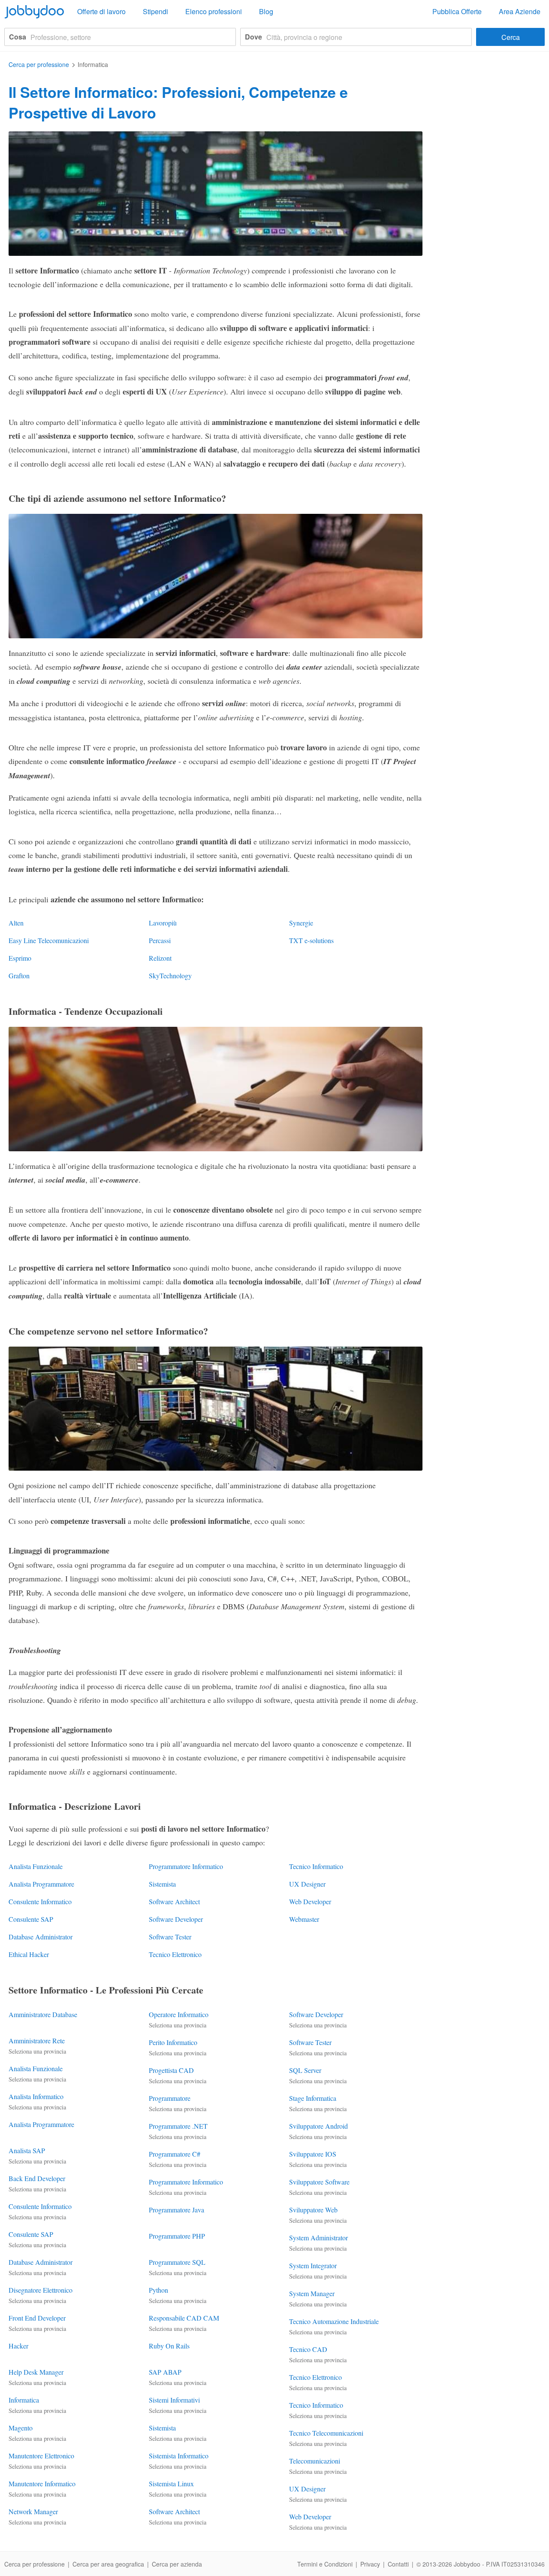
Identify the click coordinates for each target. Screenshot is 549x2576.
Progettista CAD (171, 2070)
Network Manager (33, 2511)
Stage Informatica (313, 2098)
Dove (253, 37)
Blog (266, 11)
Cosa (18, 37)
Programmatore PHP (177, 2236)
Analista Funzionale (36, 1866)
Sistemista (162, 1884)
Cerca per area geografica (108, 2564)
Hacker (18, 2346)
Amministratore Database (43, 2014)
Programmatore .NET (178, 2126)
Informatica (24, 2400)
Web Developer (310, 1901)
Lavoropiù (163, 923)
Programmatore (170, 2098)
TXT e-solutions (311, 940)
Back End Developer (37, 2178)
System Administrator (318, 2238)
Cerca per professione (35, 2564)
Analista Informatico (36, 2096)
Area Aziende (520, 11)
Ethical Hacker (29, 1954)
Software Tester (170, 1937)
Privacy (370, 2564)
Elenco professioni (214, 11)
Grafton (19, 975)
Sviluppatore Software (319, 2182)
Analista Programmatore (41, 1884)
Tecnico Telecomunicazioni (326, 2433)
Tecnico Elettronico (175, 1954)
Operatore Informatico (179, 2014)
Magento (21, 2428)
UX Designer (307, 1884)
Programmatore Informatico (186, 1866)
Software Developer (176, 1919)
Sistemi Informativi (174, 2400)
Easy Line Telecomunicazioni (49, 940)
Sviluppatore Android (318, 2126)
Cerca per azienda (177, 2564)
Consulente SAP (31, 1919)
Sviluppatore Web (313, 2210)
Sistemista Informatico (179, 2456)
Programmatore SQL (177, 2262)
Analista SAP (27, 2150)
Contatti (398, 2564)
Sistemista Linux (171, 2483)
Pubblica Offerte (457, 11)
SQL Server (305, 2070)
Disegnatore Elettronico (41, 2290)
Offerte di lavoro (101, 11)
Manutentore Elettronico (41, 2456)
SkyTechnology (170, 975)
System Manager (312, 2293)
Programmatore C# (175, 2154)
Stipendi (155, 11)
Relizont (160, 958)
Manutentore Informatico (42, 2483)
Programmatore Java (176, 2210)
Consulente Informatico (40, 1901)
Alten (16, 923)
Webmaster (304, 1919)
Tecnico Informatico (316, 1866)
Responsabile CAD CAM (184, 2318)
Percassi (160, 940)
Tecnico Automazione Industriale (334, 2321)
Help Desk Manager (36, 2372)
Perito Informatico (173, 2042)
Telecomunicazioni (315, 2461)
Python (158, 2290)
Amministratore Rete (37, 2040)
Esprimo (20, 958)
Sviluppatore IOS (313, 2154)
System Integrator (313, 2265)
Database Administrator (41, 1937)
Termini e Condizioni (325, 2564)
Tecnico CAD (308, 2349)
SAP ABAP (165, 2372)
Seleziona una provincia (37, 2051)
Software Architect (174, 1901)
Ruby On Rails (169, 2346)
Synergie (301, 923)
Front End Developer (37, 2318)
